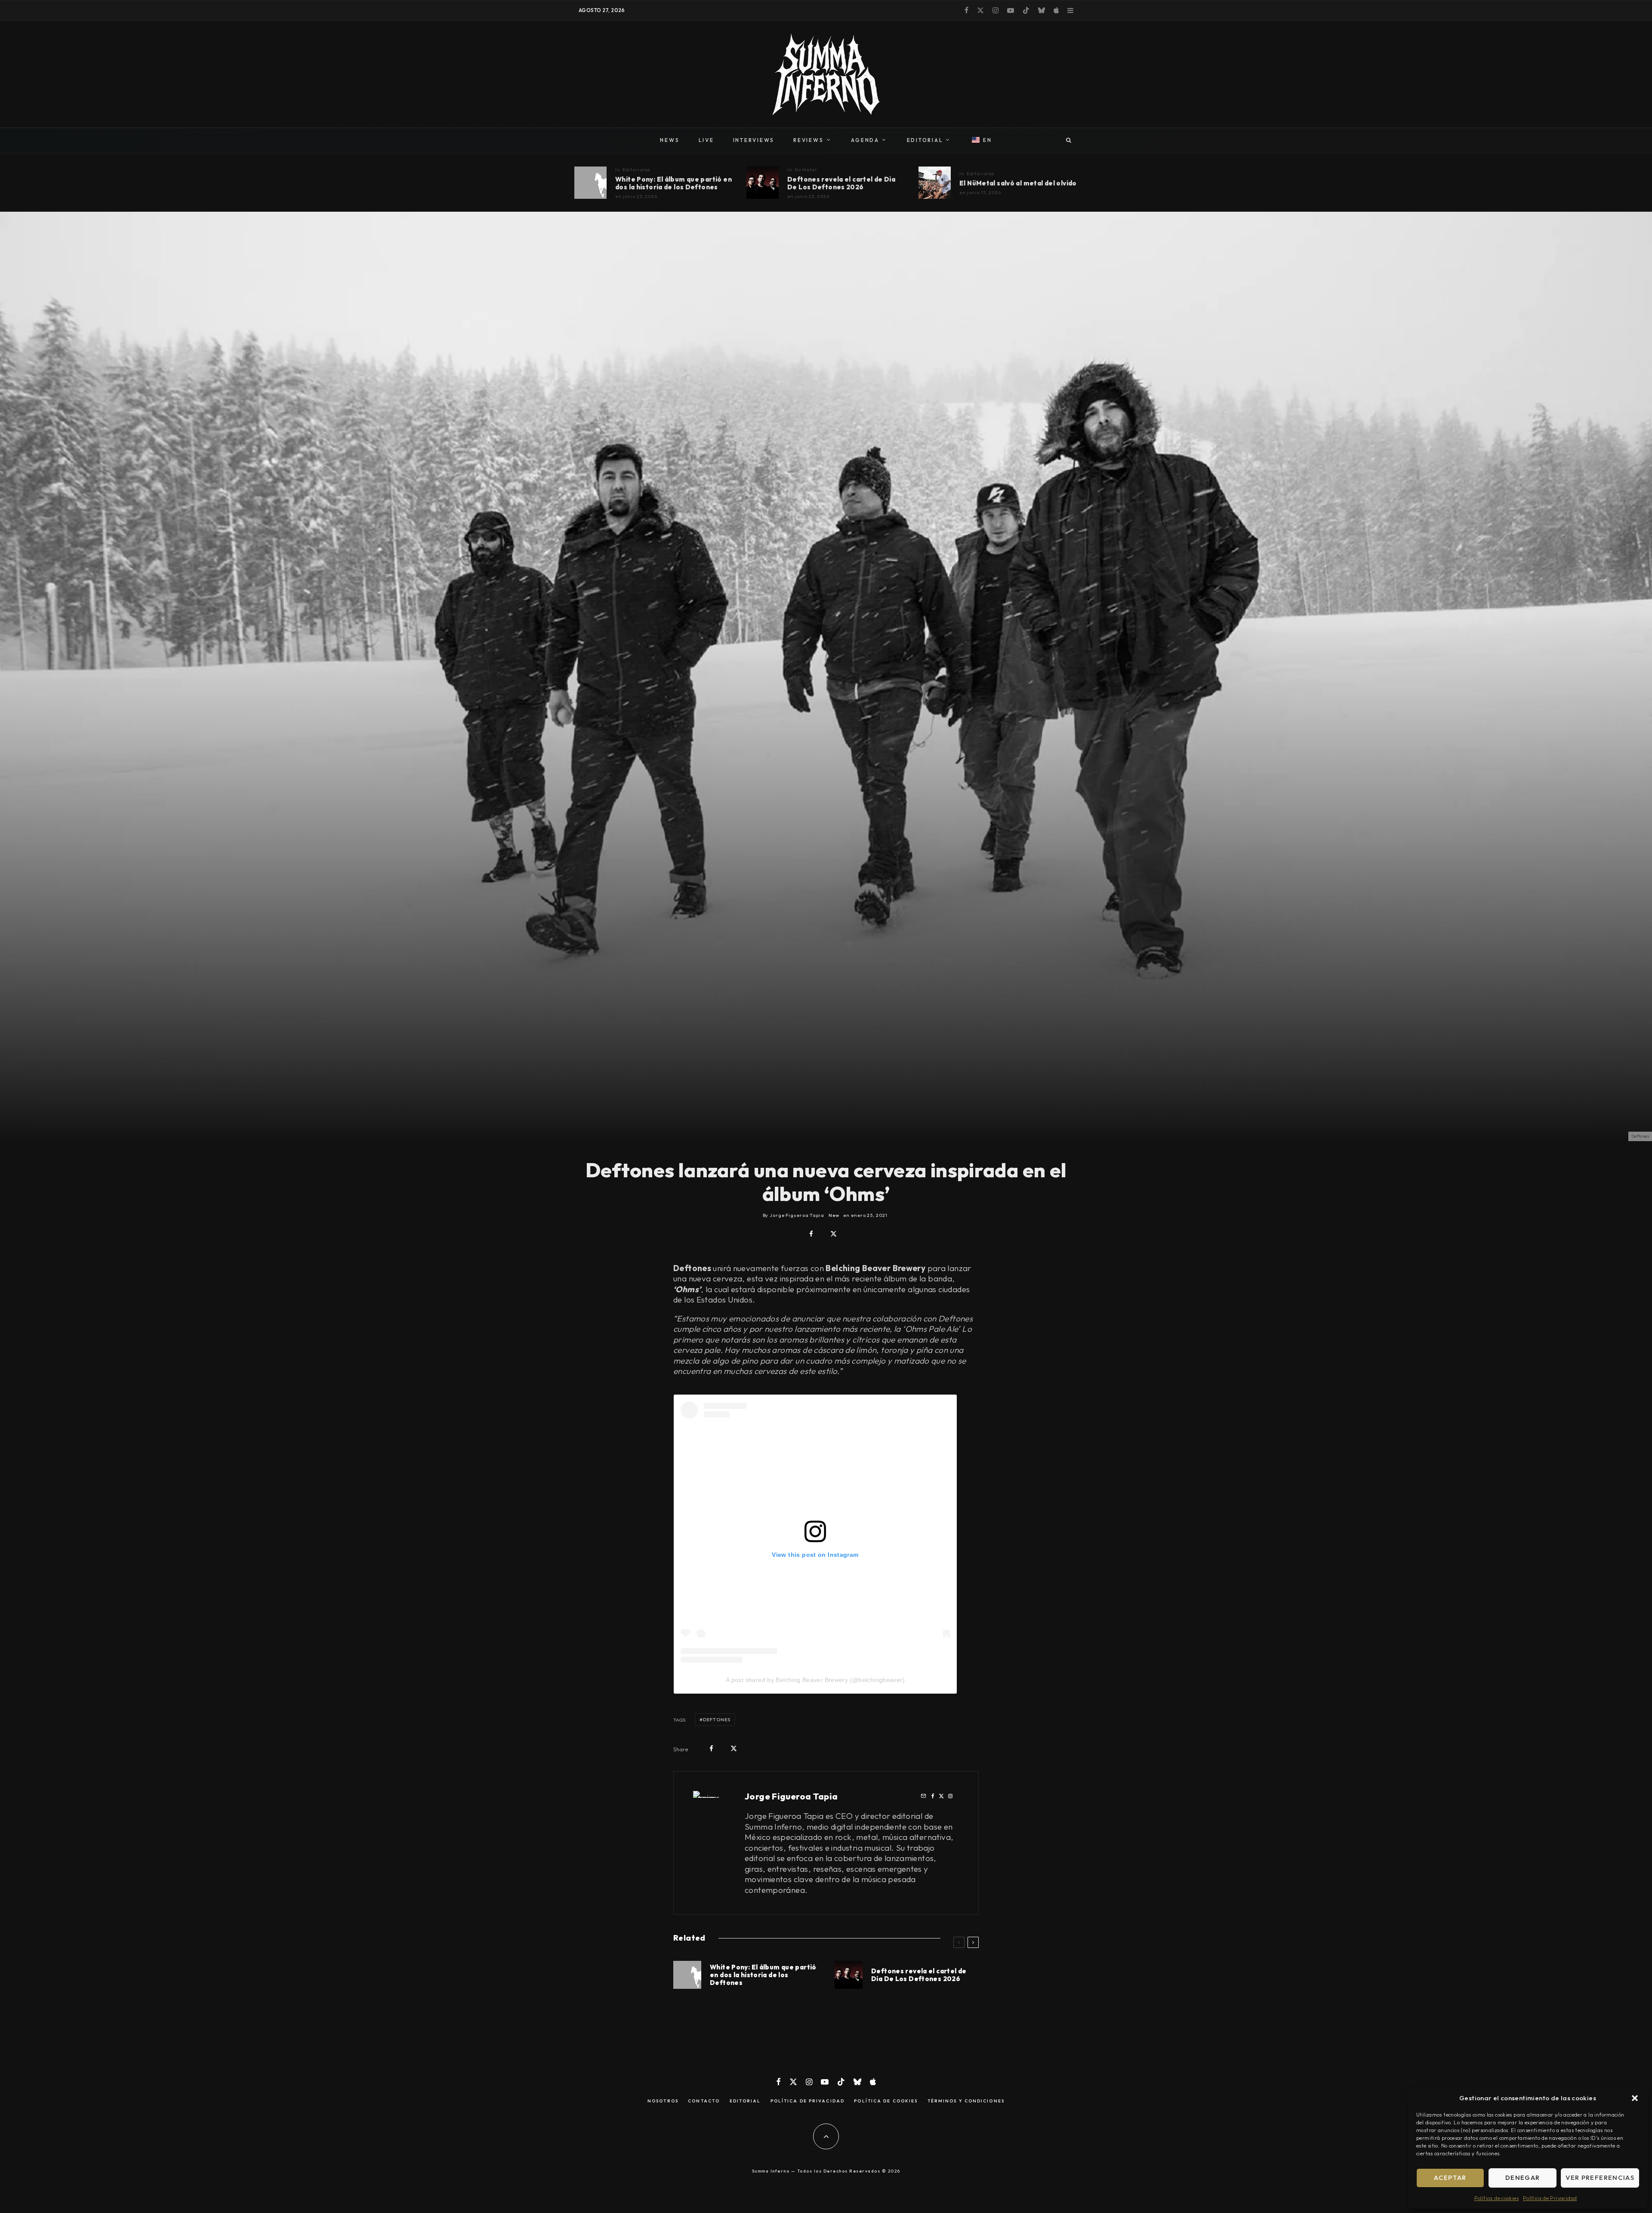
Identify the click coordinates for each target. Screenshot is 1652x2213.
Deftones (717, 1719)
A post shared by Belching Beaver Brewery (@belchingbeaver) (815, 1680)
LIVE (706, 140)
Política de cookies (1496, 2198)
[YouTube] (1011, 10)
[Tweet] (834, 1234)
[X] (980, 10)
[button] (1635, 2098)
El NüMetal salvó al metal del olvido (1018, 183)
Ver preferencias (1600, 2178)
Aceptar (1450, 2178)
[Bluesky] (1042, 10)
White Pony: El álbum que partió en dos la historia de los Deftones (673, 183)
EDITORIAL (925, 140)
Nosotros (663, 2101)
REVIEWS (808, 140)
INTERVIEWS (754, 140)
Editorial (745, 2101)
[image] (590, 183)
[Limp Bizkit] (935, 183)
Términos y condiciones (966, 2101)
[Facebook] (966, 10)
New (834, 1215)
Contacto (704, 2101)
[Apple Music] (1056, 10)
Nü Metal (806, 170)
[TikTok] (1026, 10)
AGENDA (865, 140)
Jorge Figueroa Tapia (791, 1796)
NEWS (670, 140)
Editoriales (637, 170)
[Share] (811, 1234)
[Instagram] (996, 10)
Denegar (1523, 2178)
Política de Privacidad (1550, 2198)
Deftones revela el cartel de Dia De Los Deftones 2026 (841, 183)
